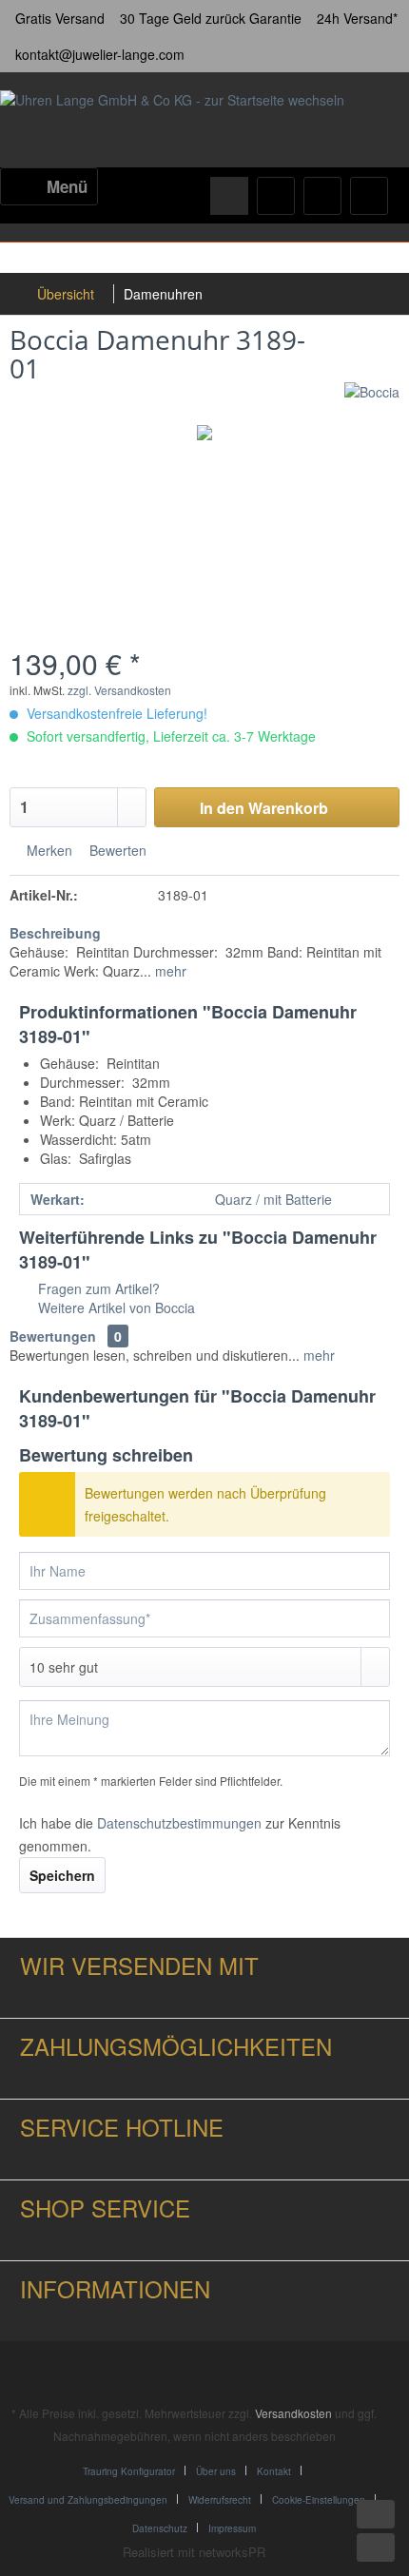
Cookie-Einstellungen (319, 2500)
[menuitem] (49, 186)
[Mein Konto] (322, 196)
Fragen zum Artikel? (97, 1288)
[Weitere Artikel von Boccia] (372, 399)
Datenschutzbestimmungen (179, 1823)
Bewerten (116, 850)
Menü (67, 186)
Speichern (62, 1875)
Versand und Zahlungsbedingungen (88, 2500)
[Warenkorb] (369, 196)
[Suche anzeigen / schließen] (229, 196)
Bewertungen (53, 1336)
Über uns (216, 2471)
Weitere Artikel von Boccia (115, 1307)
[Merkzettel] (276, 196)
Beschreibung (55, 933)
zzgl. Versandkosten (119, 690)
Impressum (232, 2528)
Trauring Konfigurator (129, 2471)
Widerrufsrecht (220, 2500)
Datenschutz (160, 2528)
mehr (169, 971)
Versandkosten (293, 2413)
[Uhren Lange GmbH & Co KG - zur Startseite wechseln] (172, 122)
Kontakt (274, 2471)
